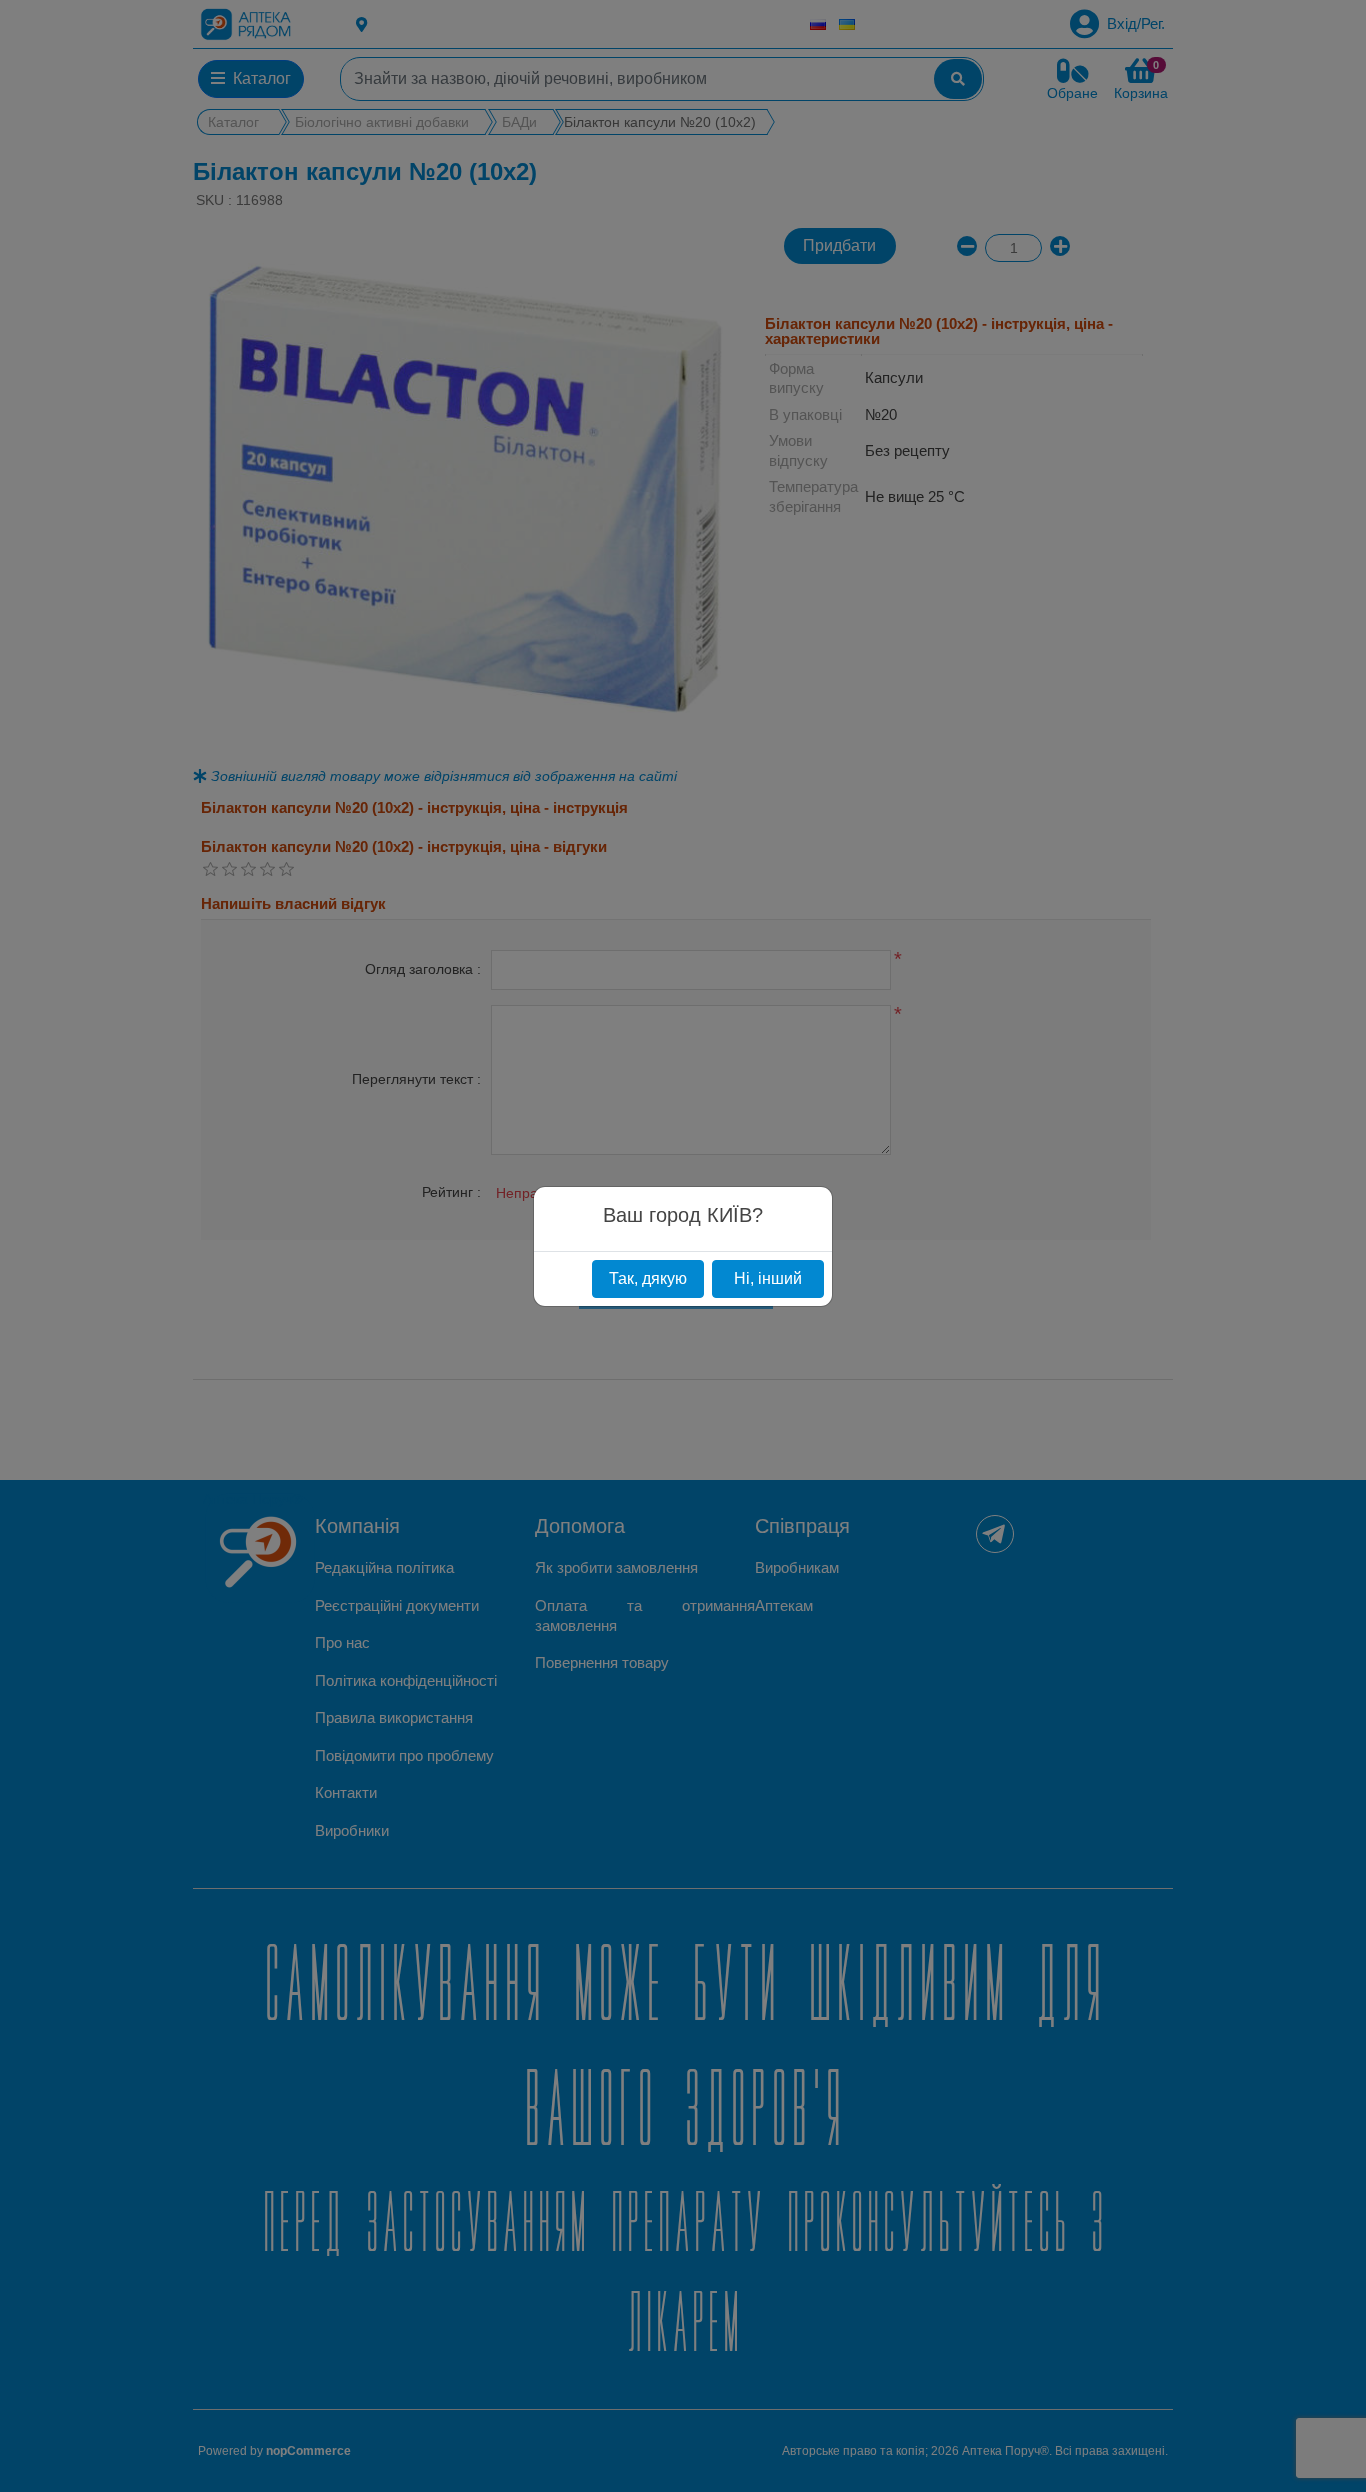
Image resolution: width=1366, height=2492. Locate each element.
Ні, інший (768, 1278)
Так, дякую (648, 1278)
